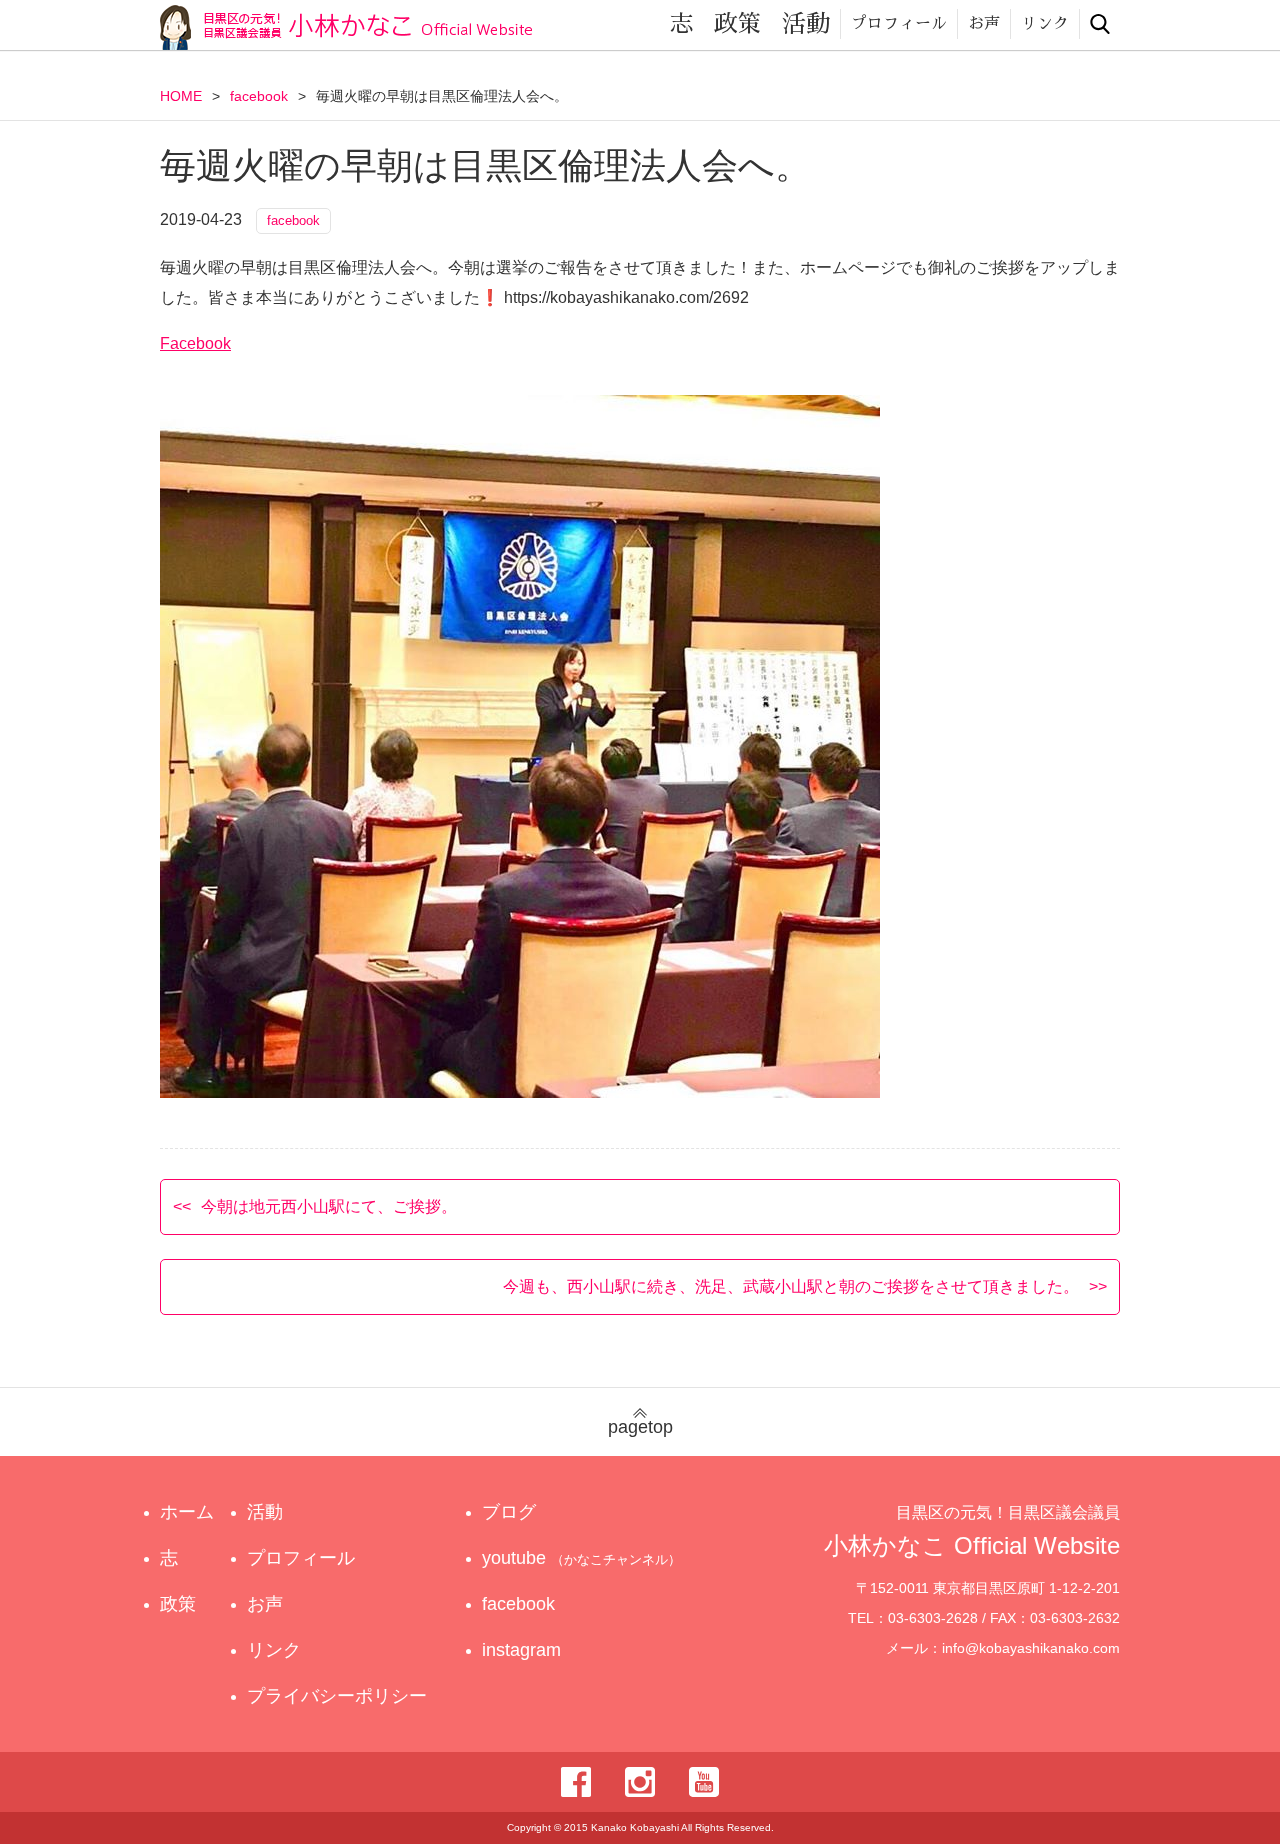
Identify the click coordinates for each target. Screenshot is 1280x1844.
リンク (1045, 24)
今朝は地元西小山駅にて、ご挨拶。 (329, 1206)
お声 (984, 24)
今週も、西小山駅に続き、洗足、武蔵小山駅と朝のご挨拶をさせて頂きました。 (791, 1286)
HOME (181, 96)
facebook (259, 96)
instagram (521, 1650)
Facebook (195, 343)
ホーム (187, 1512)
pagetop (640, 1427)
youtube (581, 1558)
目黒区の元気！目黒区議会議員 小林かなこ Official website (346, 27)
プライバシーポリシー (337, 1696)
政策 (738, 24)
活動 (806, 24)
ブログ (509, 1512)
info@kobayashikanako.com (1031, 1648)
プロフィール (899, 24)
